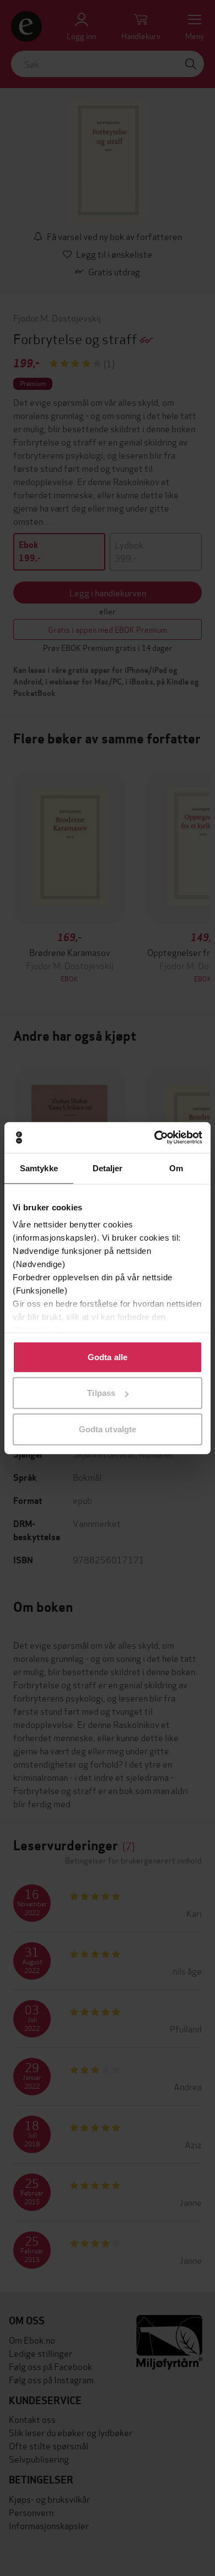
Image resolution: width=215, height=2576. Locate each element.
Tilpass (101, 1393)
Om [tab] (176, 1168)
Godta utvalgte (108, 1429)
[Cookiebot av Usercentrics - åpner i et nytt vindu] (155, 1138)
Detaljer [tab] (108, 1168)
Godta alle (108, 1357)
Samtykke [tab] (39, 1168)
